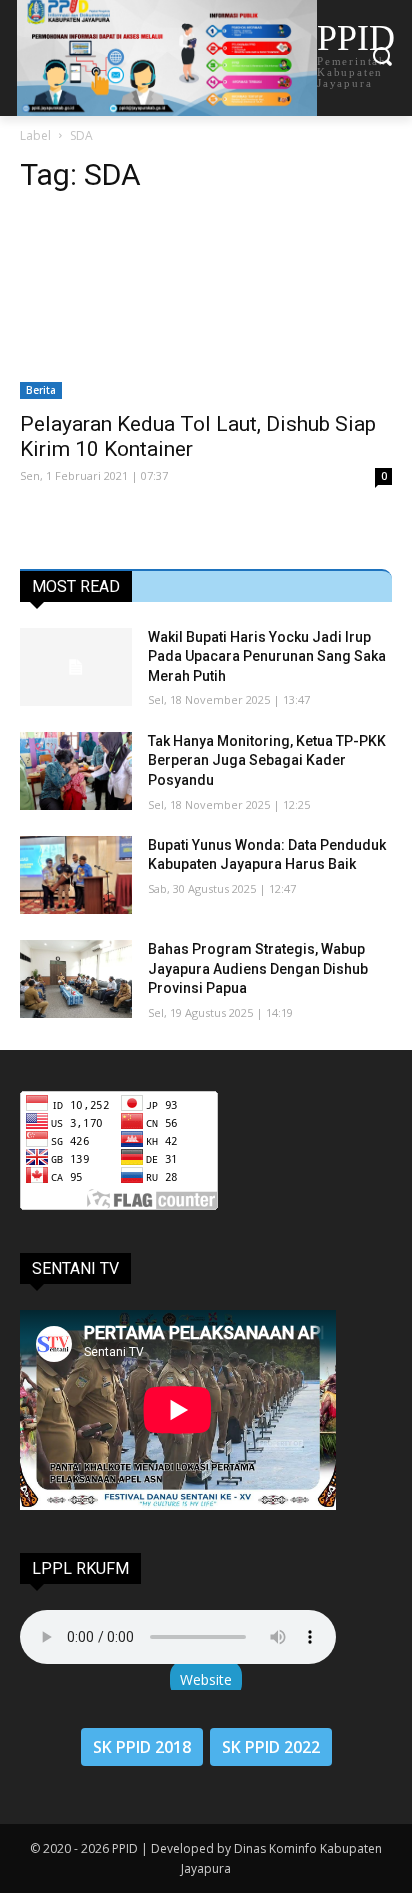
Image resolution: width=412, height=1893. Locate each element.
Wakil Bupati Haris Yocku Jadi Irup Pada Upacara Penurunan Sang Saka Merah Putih (267, 656)
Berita (41, 390)
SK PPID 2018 (142, 1747)
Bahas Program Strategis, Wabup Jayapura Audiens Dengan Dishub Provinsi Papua (258, 968)
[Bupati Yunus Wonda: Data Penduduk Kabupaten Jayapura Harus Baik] (76, 875)
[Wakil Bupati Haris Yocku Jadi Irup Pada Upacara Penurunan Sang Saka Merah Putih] (76, 667)
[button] (382, 57)
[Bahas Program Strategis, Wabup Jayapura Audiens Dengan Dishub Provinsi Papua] (76, 979)
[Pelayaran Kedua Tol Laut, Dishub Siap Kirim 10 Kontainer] (206, 306)
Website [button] (206, 1679)
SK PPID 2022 (271, 1747)
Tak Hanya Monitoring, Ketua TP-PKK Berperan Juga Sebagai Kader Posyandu (267, 760)
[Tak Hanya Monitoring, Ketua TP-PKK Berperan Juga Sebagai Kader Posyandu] (76, 771)
